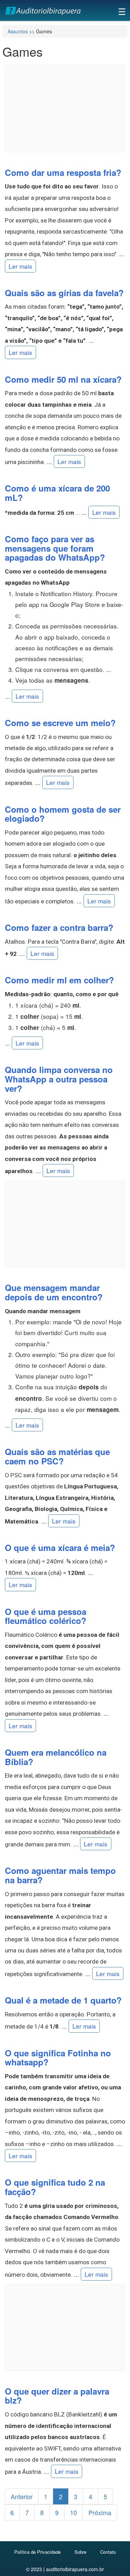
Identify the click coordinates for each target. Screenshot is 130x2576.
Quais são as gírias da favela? (64, 293)
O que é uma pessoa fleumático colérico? (46, 1616)
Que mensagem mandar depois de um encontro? (54, 1292)
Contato (108, 2552)
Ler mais (20, 266)
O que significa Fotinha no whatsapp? (58, 2058)
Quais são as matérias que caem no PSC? (57, 1456)
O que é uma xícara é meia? (60, 1547)
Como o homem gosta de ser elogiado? (63, 814)
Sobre (80, 2552)
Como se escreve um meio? (60, 723)
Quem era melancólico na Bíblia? (56, 1757)
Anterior (22, 2496)
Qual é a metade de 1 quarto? (63, 2000)
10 (73, 2512)
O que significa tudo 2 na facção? (55, 2187)
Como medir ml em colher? (59, 980)
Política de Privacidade (37, 2552)
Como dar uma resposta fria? (63, 172)
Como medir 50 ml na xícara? (63, 379)
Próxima (100, 2512)
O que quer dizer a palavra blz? (57, 2396)
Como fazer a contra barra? (59, 927)
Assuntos (18, 31)
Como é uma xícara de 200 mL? (57, 493)
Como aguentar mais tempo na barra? (60, 1875)
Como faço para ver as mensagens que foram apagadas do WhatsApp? (55, 548)
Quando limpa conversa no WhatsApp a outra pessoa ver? (59, 1079)
